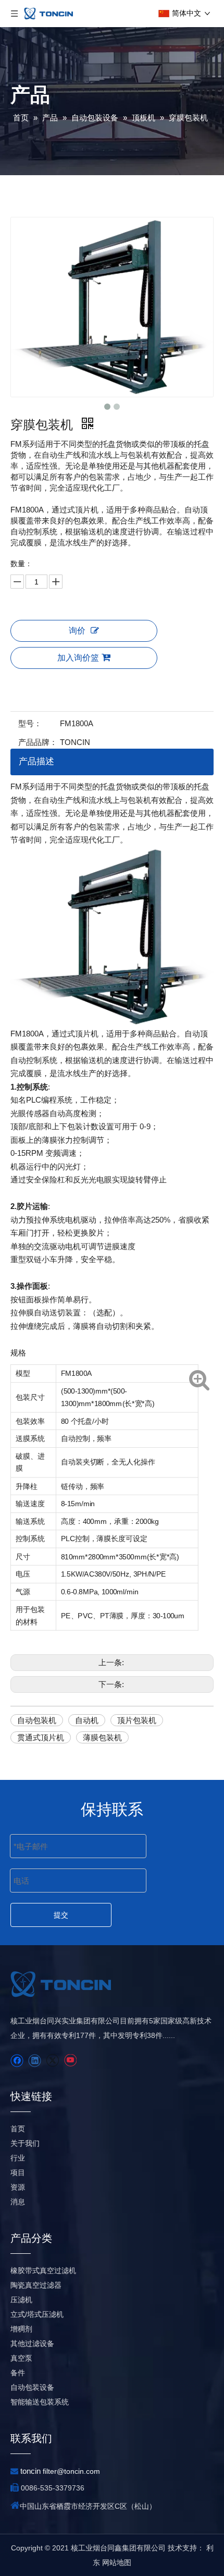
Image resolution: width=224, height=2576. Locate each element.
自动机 (87, 1720)
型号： (30, 723)
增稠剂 (21, 2329)
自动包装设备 (32, 2387)
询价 (77, 631)
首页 (18, 2129)
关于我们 (25, 2143)
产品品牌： (38, 742)
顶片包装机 (137, 1720)
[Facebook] (17, 2061)
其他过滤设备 (32, 2343)
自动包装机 (37, 1720)
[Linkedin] (35, 2061)
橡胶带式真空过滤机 (43, 2270)
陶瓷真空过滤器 (36, 2285)
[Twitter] (52, 2061)
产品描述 (36, 761)
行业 (18, 2158)
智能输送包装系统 (40, 2402)
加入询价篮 (78, 658)
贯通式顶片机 (41, 1737)
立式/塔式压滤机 (37, 2314)
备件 (18, 2373)
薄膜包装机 (102, 1737)
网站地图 (117, 2562)
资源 (18, 2187)
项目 (18, 2172)
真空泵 (21, 2358)
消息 (18, 2202)
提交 (61, 1915)
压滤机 (21, 2300)
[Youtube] (70, 2061)
